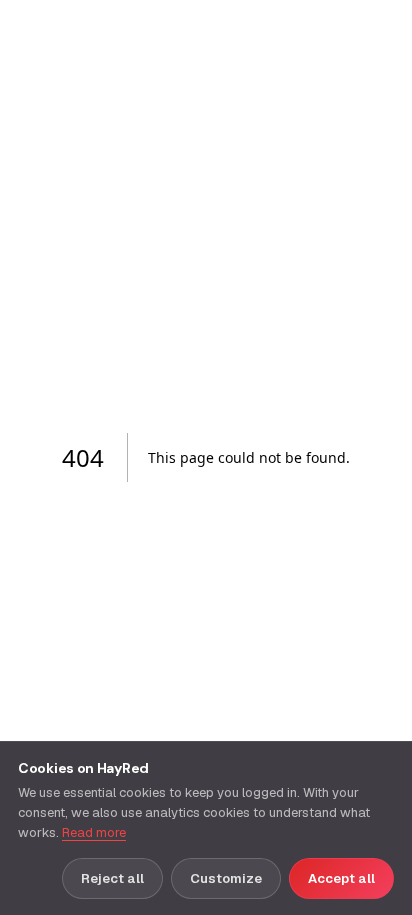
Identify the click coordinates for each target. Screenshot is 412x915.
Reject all (112, 878)
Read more (94, 832)
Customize (226, 878)
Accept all (341, 878)
